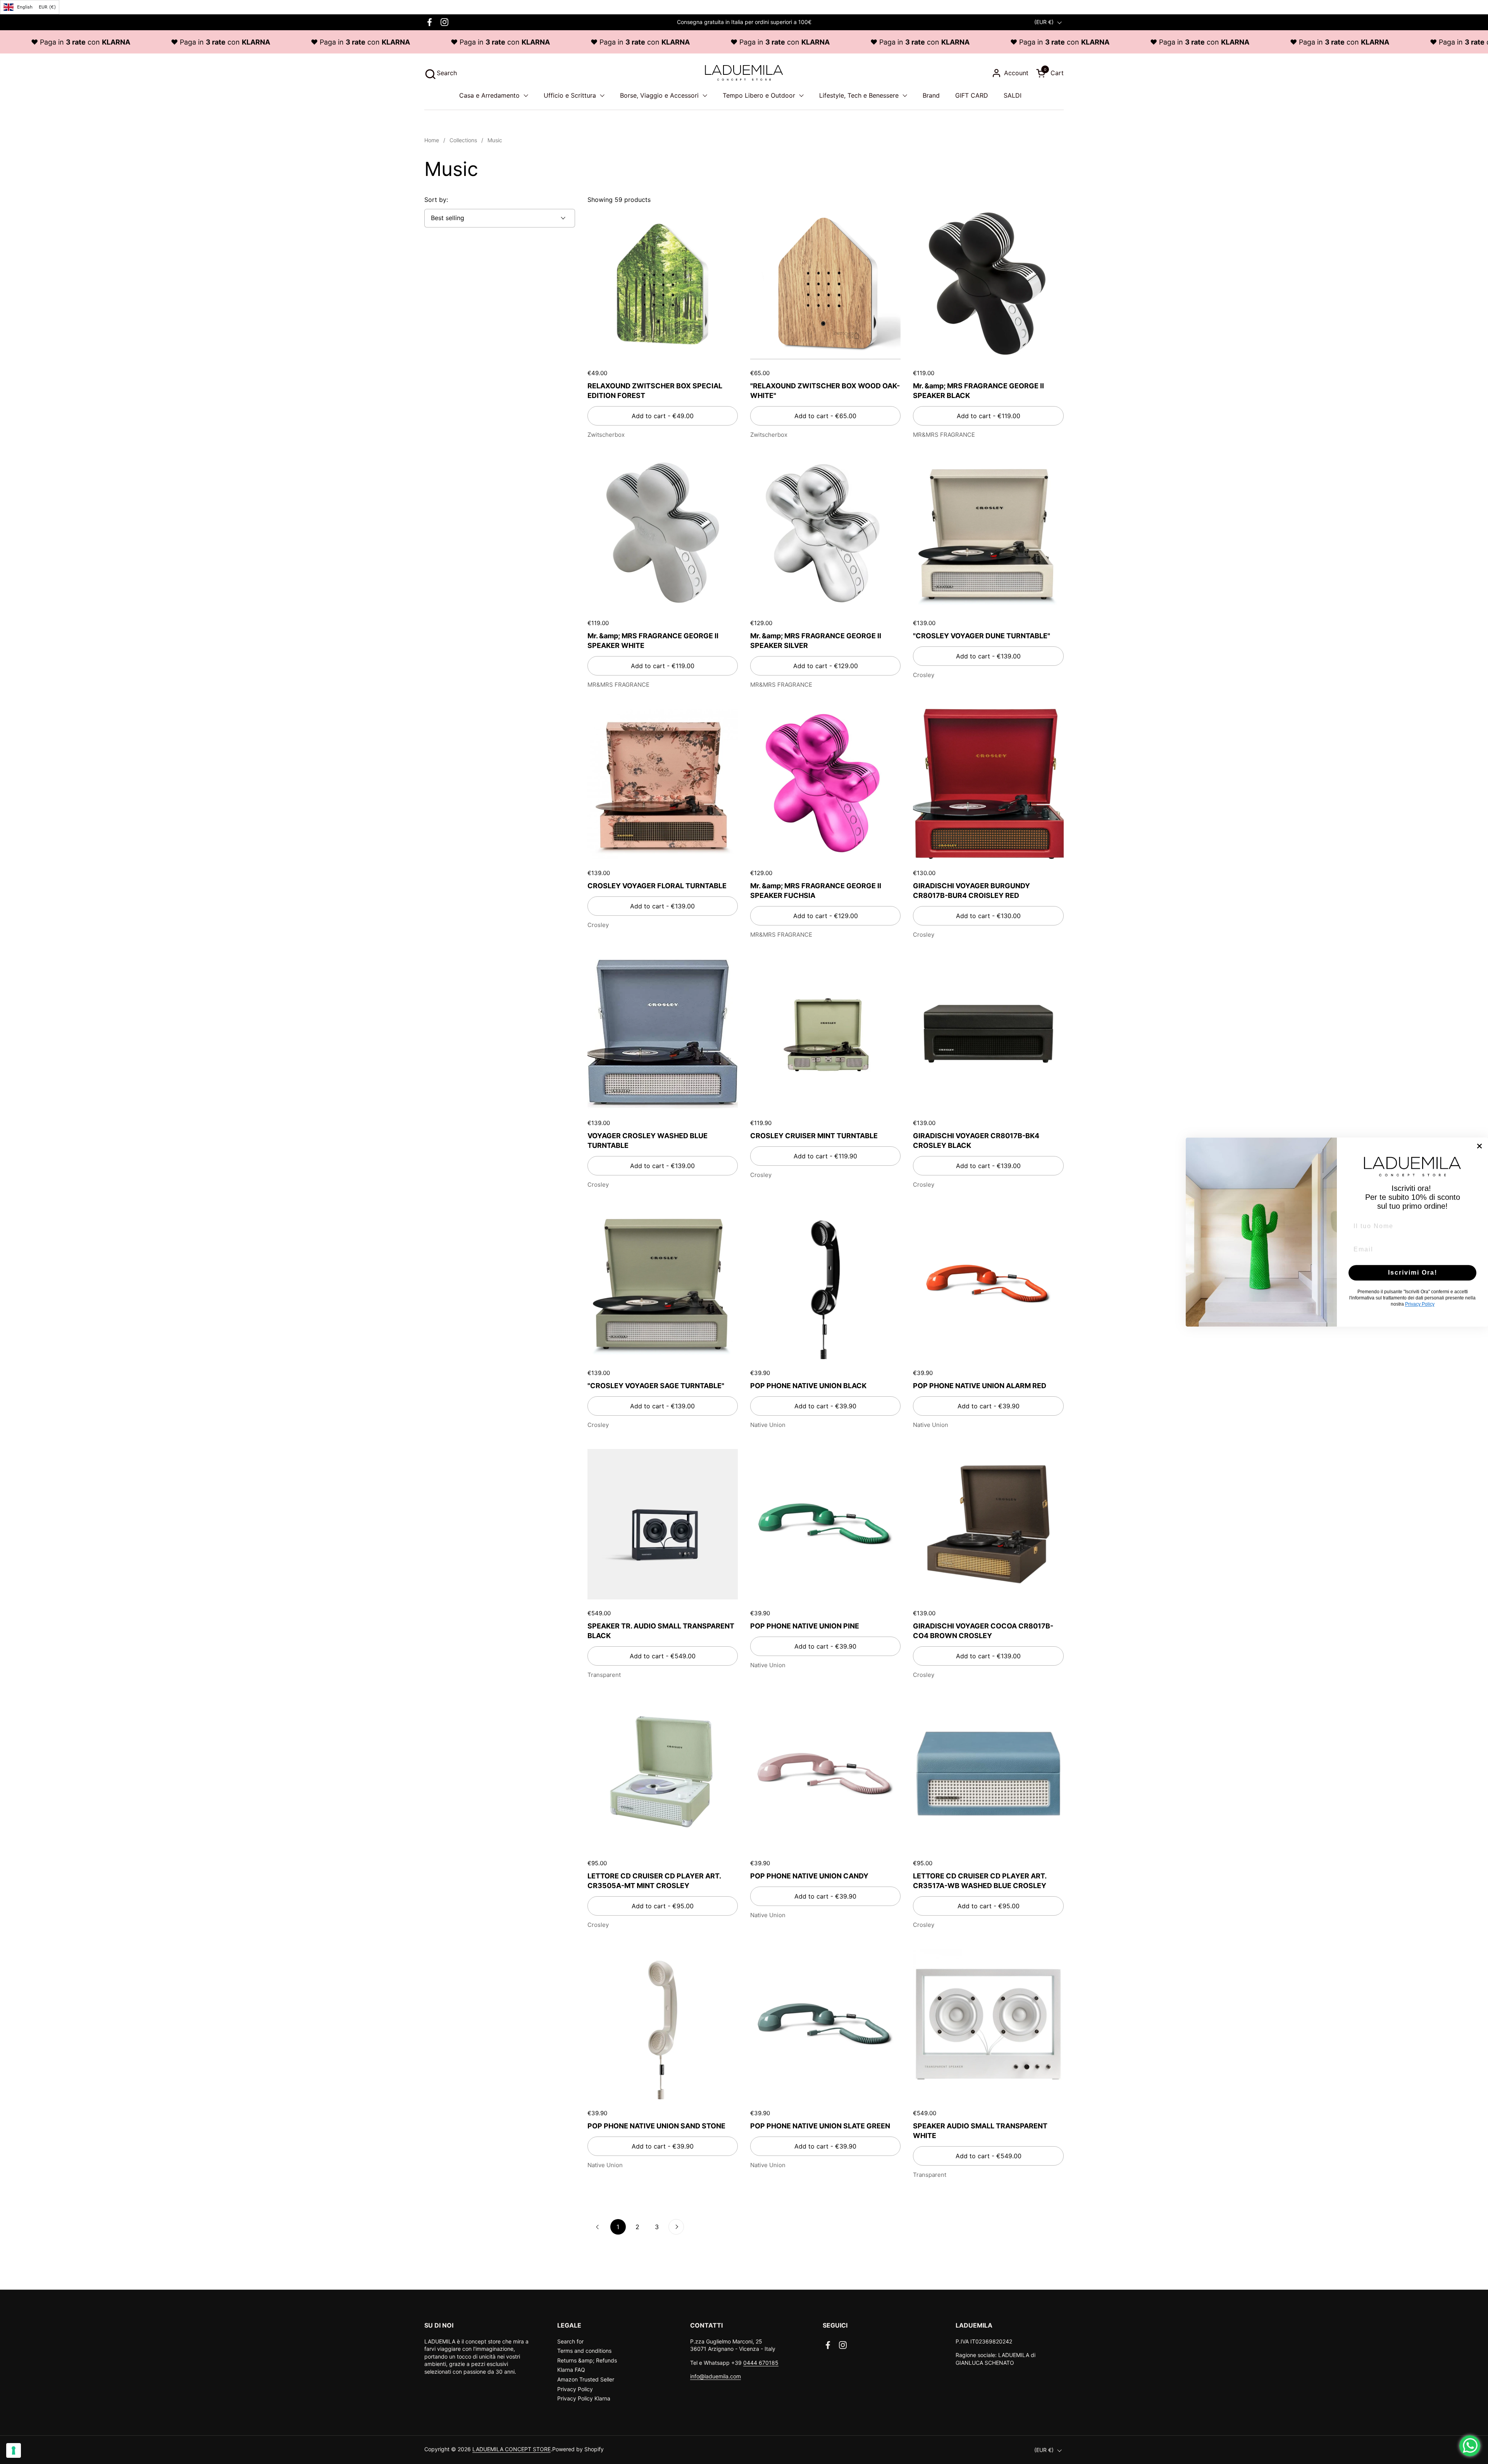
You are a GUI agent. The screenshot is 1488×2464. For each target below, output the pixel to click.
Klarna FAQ (571, 2370)
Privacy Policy (575, 2389)
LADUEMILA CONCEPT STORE (511, 2449)
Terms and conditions (584, 2351)
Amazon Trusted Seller (586, 2379)
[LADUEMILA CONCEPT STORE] (744, 73)
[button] (441, 73)
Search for (570, 2341)
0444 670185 (761, 2363)
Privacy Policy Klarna (584, 2398)
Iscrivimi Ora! (1413, 1272)
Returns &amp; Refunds (587, 2360)
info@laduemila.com (716, 2376)
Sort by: (436, 200)
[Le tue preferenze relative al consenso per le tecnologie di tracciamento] (14, 2450)
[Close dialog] (1479, 1146)
